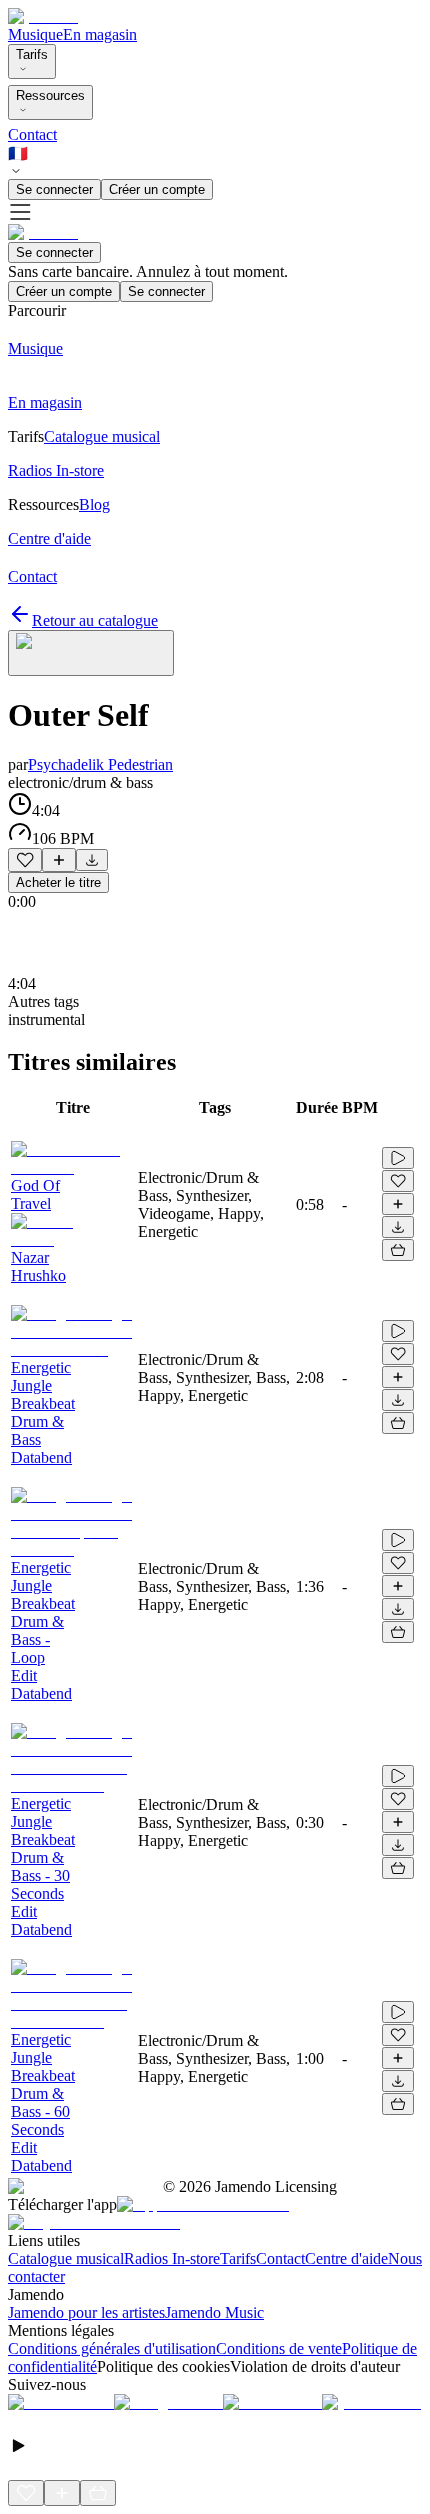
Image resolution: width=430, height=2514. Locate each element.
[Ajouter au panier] (398, 1250)
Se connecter (54, 189)
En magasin (100, 34)
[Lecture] (398, 1158)
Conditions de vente (279, 2348)
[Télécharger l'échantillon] (92, 860)
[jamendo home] (43, 16)
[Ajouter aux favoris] (25, 860)
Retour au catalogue (95, 620)
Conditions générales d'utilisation (112, 2348)
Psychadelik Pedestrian (100, 764)
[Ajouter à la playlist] (59, 860)
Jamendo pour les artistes (86, 2312)
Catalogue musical (66, 2258)
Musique (35, 34)
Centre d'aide (346, 2258)
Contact (32, 134)
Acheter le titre (58, 882)
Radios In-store (172, 2258)
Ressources (50, 95)
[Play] (91, 653)
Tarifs (32, 54)
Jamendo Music (214, 2312)
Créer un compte (157, 189)
